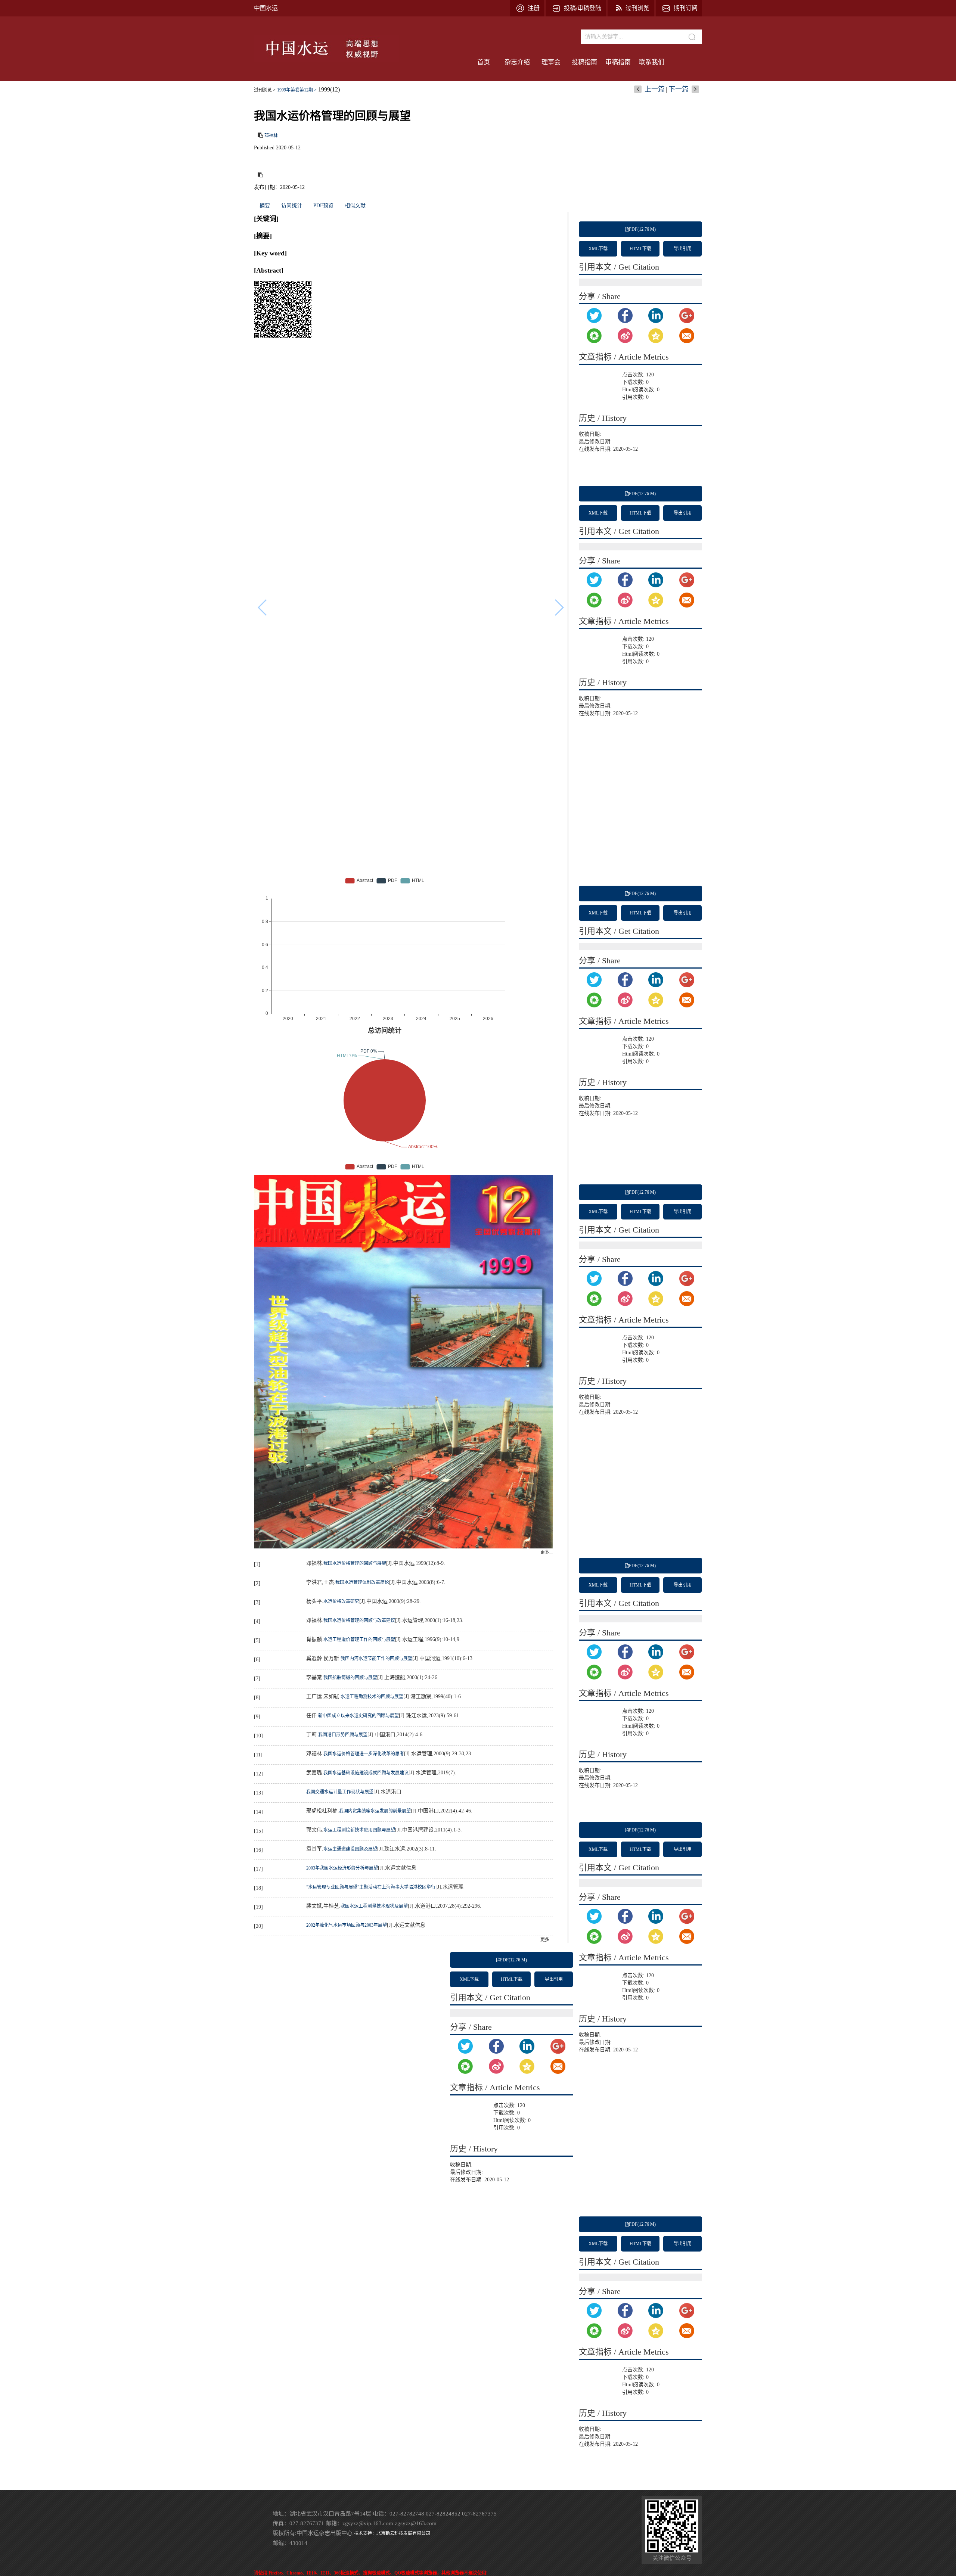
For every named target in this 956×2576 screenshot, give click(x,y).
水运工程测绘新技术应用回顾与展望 (359, 1830)
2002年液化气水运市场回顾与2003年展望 (347, 1925)
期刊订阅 (686, 8)
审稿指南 (618, 62)
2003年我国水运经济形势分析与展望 (342, 1868)
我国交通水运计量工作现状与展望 (340, 1792)
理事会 (551, 62)
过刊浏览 (637, 8)
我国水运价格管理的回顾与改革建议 (359, 1621)
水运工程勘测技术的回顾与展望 (372, 1697)
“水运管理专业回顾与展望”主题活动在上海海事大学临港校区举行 (371, 1887)
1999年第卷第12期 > (297, 90)
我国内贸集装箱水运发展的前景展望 (375, 1811)
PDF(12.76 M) (642, 229)
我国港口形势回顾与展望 (343, 1735)
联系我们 (652, 62)
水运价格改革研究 (341, 1601)
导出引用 (683, 249)
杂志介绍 (517, 62)
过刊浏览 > (265, 90)
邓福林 (271, 136)
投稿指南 (584, 62)
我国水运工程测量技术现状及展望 (374, 1906)
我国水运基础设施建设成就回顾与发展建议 (366, 1773)
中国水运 (266, 8)
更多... (547, 1552)
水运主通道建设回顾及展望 (350, 1849)
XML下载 (598, 249)
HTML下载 (640, 249)
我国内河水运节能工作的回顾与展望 (376, 1659)
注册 (534, 8)
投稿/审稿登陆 (583, 8)
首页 (484, 62)
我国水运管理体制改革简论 (362, 1582)
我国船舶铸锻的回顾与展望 (350, 1678)
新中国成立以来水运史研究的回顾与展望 (358, 1716)
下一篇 (679, 89)
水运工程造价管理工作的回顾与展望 (359, 1640)
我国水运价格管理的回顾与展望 (355, 1563)
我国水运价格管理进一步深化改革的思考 (364, 1754)
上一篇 (655, 89)
